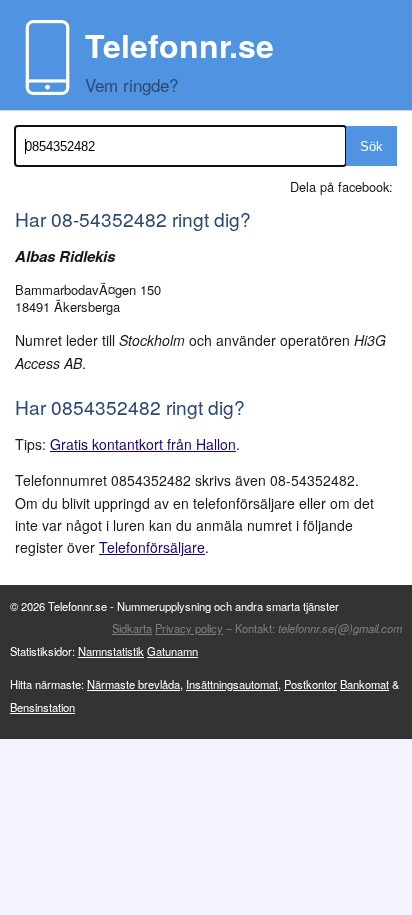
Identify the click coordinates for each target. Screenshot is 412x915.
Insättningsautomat (232, 684)
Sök (371, 146)
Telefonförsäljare (152, 547)
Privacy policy (189, 628)
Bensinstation (42, 707)
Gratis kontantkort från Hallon (143, 444)
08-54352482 (109, 218)
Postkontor (310, 684)
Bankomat (364, 684)
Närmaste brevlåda (133, 684)
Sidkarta (132, 628)
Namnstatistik (111, 651)
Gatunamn (172, 651)
